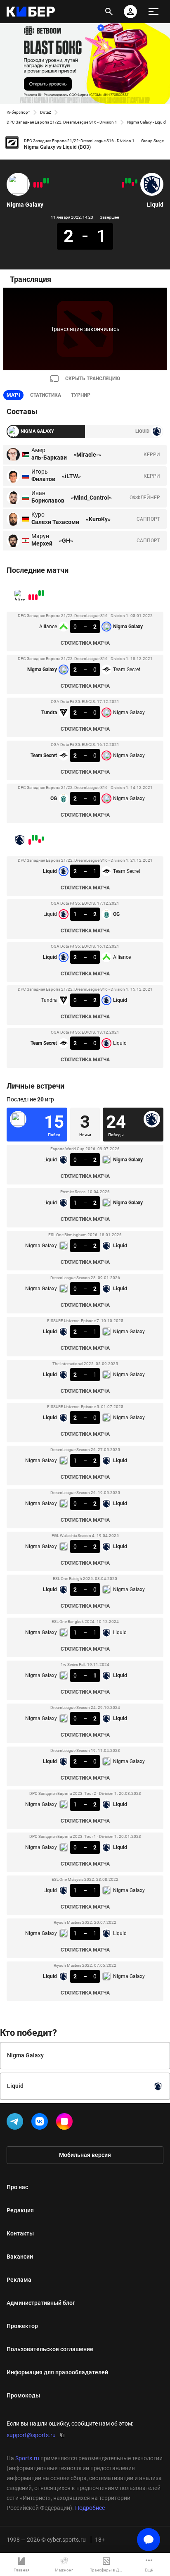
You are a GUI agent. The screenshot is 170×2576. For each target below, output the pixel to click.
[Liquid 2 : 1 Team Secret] (136, 181)
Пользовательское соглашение (50, 2349)
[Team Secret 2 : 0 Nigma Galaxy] (38, 185)
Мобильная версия (85, 2155)
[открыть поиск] (109, 12)
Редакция (20, 2210)
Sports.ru (27, 2458)
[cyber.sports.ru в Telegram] (17, 2123)
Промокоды (23, 2395)
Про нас (17, 2187)
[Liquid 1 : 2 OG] (133, 184)
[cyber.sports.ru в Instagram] (66, 2123)
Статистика (46, 395)
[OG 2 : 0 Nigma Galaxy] (35, 185)
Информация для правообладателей (57, 2372)
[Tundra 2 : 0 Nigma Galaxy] (41, 185)
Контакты (20, 2233)
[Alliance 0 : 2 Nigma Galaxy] (48, 181)
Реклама (19, 2280)
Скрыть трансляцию (93, 379)
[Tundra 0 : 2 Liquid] (126, 181)
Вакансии (20, 2257)
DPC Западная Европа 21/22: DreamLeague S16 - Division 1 (62, 122)
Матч (13, 395)
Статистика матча (85, 643)
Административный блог (41, 2303)
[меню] (153, 12)
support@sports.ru (31, 2435)
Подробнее (90, 2508)
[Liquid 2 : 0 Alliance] (130, 181)
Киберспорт (18, 112)
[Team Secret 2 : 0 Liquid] (123, 185)
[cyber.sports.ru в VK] (41, 2123)
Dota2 (46, 112)
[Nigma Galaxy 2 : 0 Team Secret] (45, 181)
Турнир (81, 395)
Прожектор (22, 2326)
